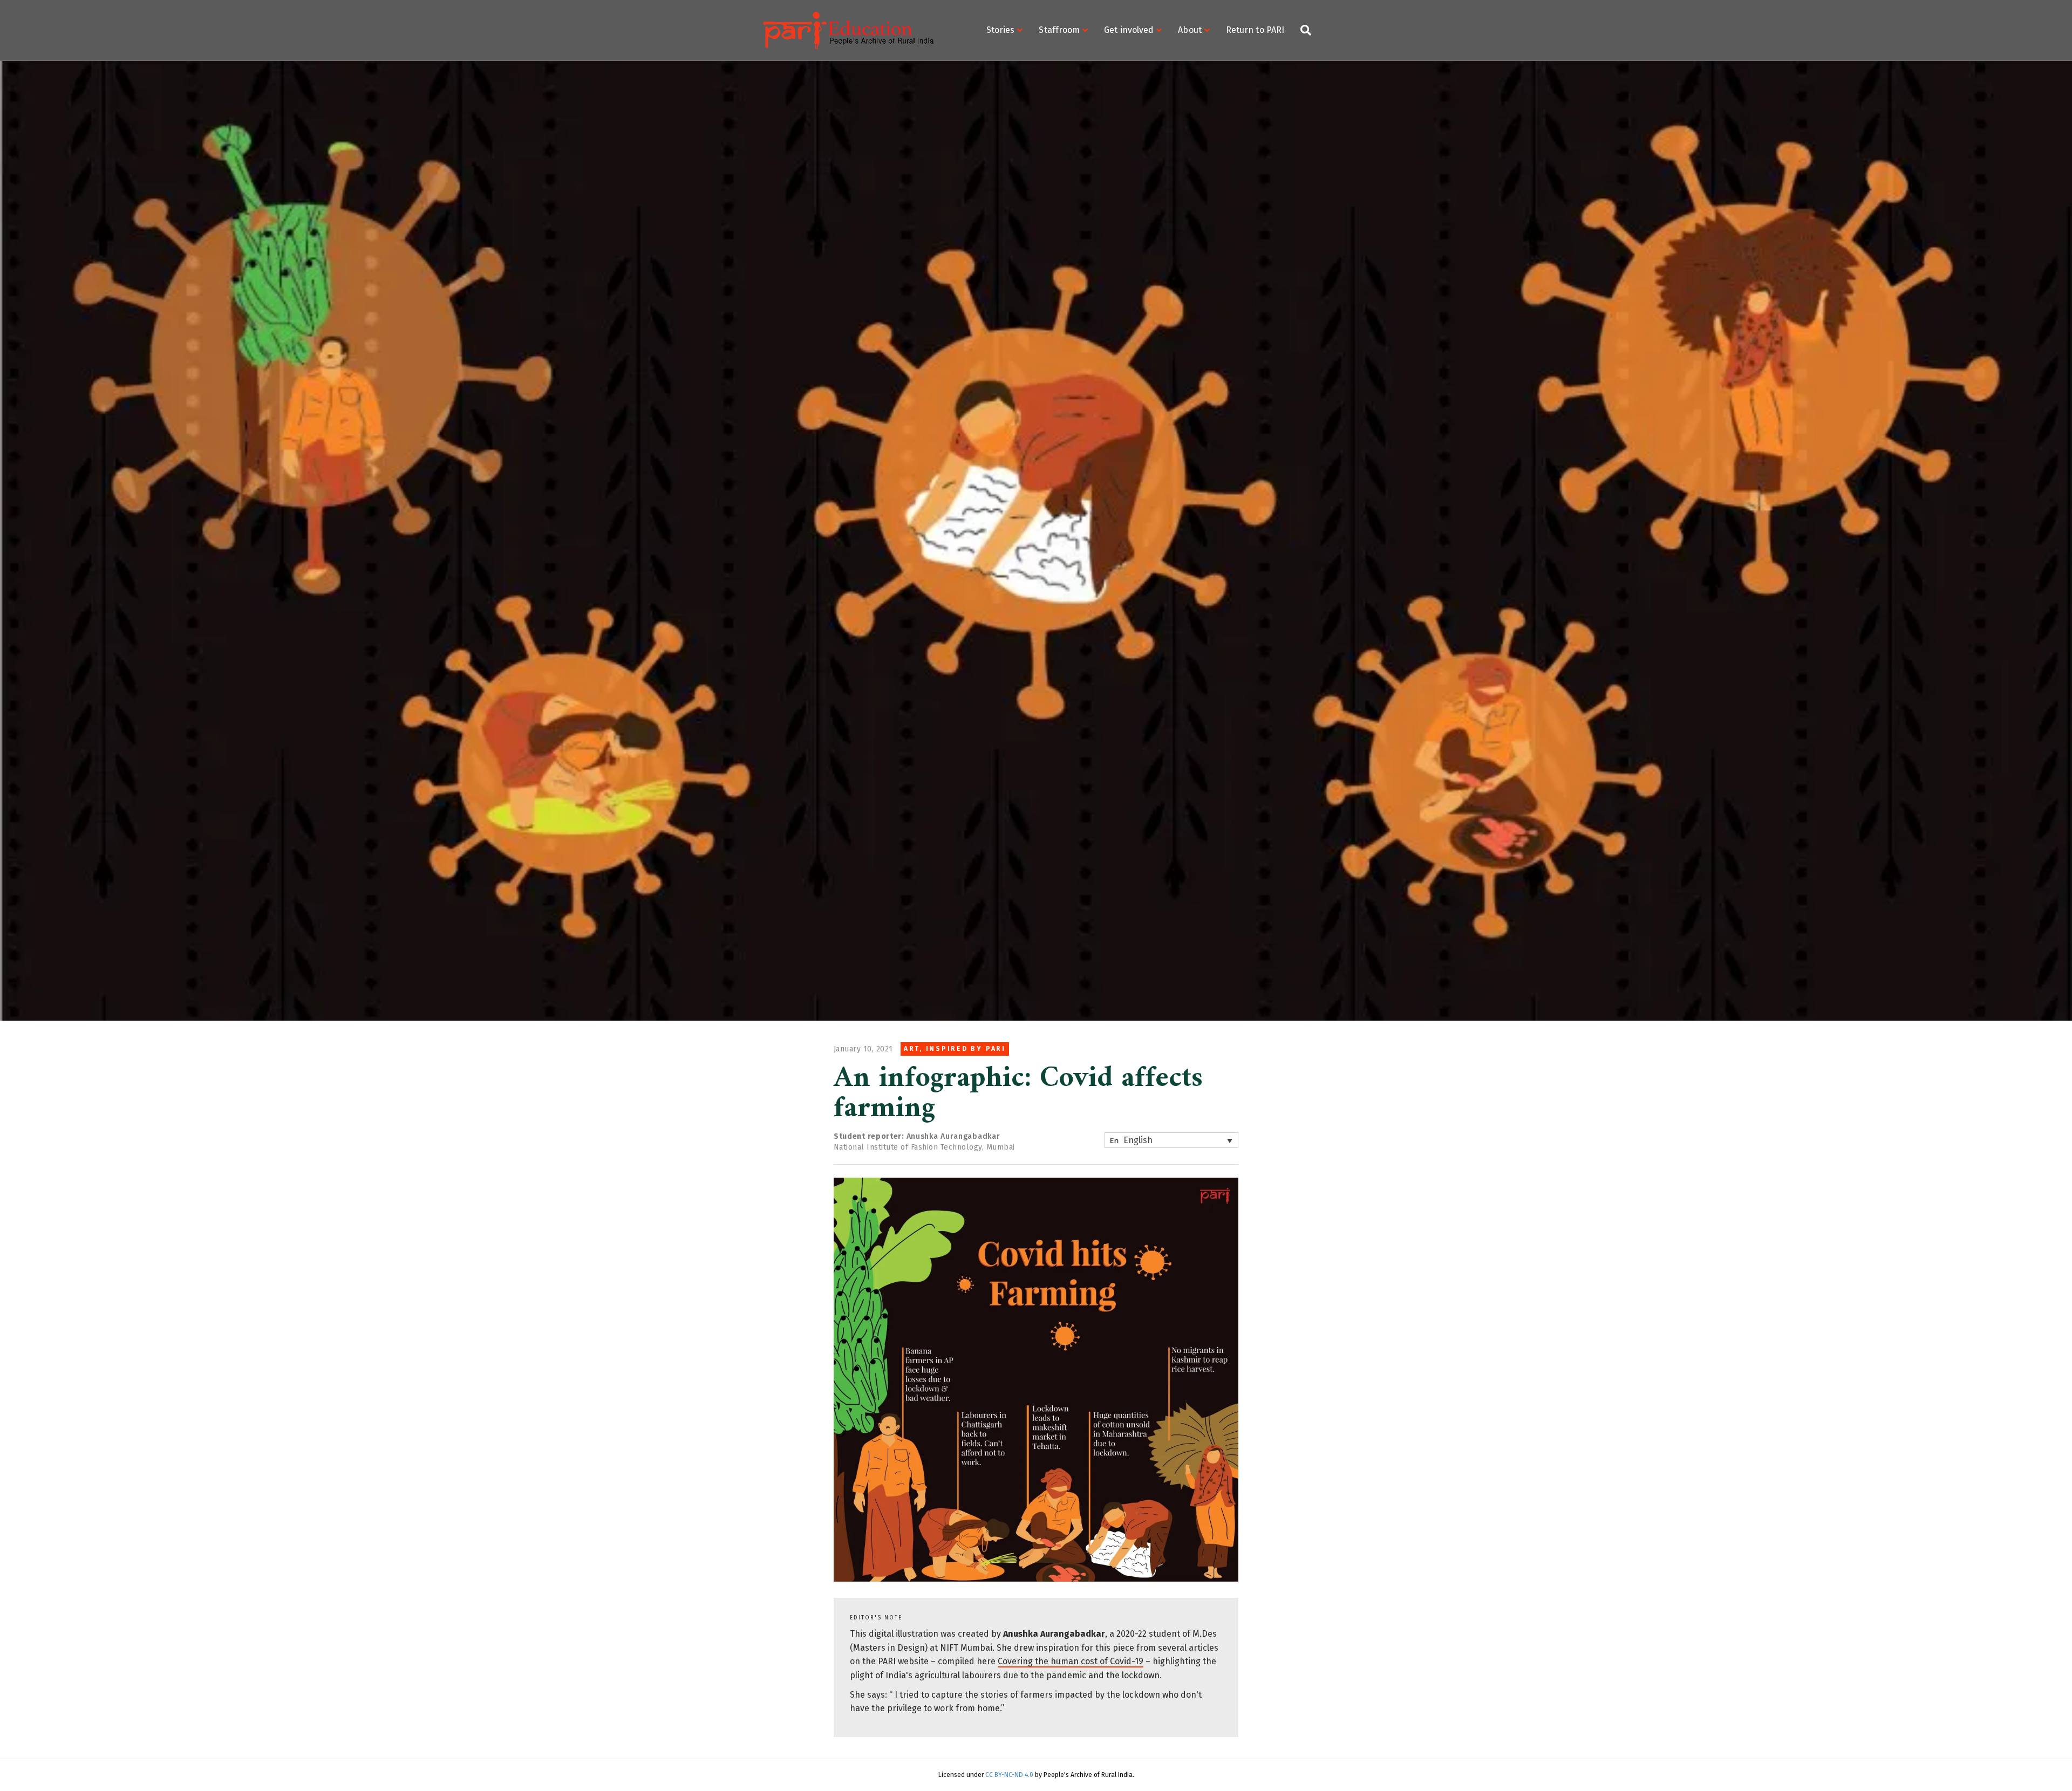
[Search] (1302, 30)
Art (912, 1049)
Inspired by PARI (966, 1049)
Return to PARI (1255, 30)
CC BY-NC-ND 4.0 (1010, 1775)
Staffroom (1059, 30)
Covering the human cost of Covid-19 (1071, 1661)
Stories (1001, 30)
